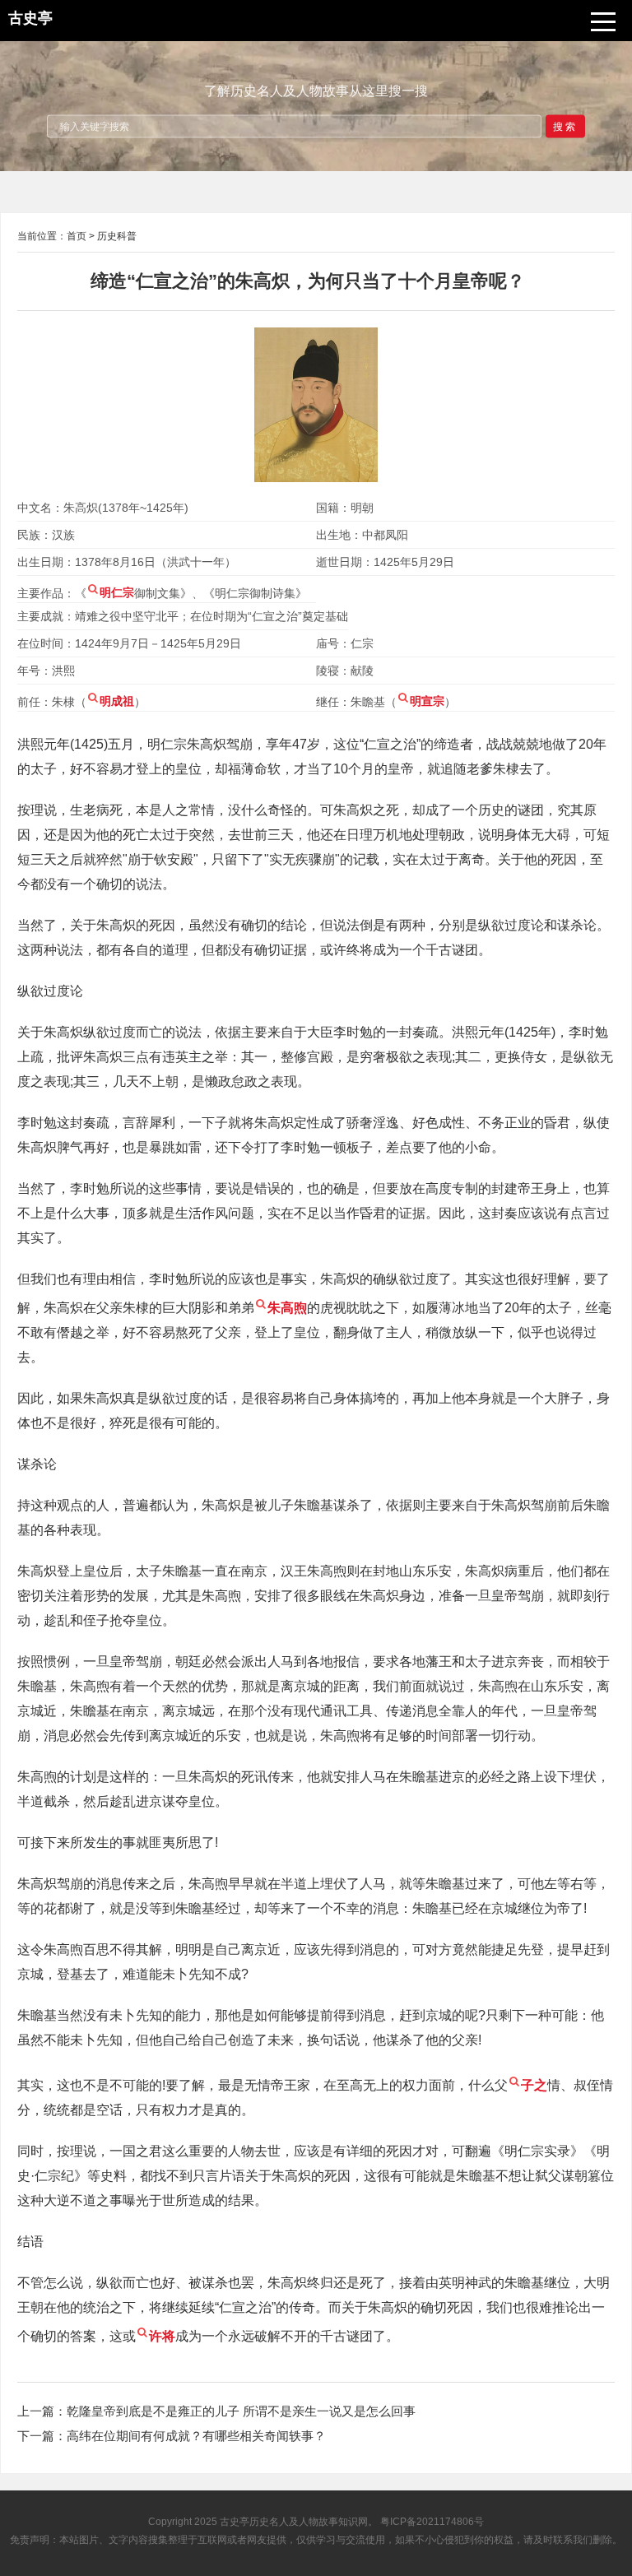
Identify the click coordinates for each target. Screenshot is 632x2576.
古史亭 (235, 2522)
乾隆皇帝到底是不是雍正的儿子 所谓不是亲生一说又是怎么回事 (241, 2411)
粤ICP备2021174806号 (432, 2522)
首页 (77, 236)
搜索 (565, 126)
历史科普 (117, 236)
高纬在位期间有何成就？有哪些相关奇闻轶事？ (196, 2436)
